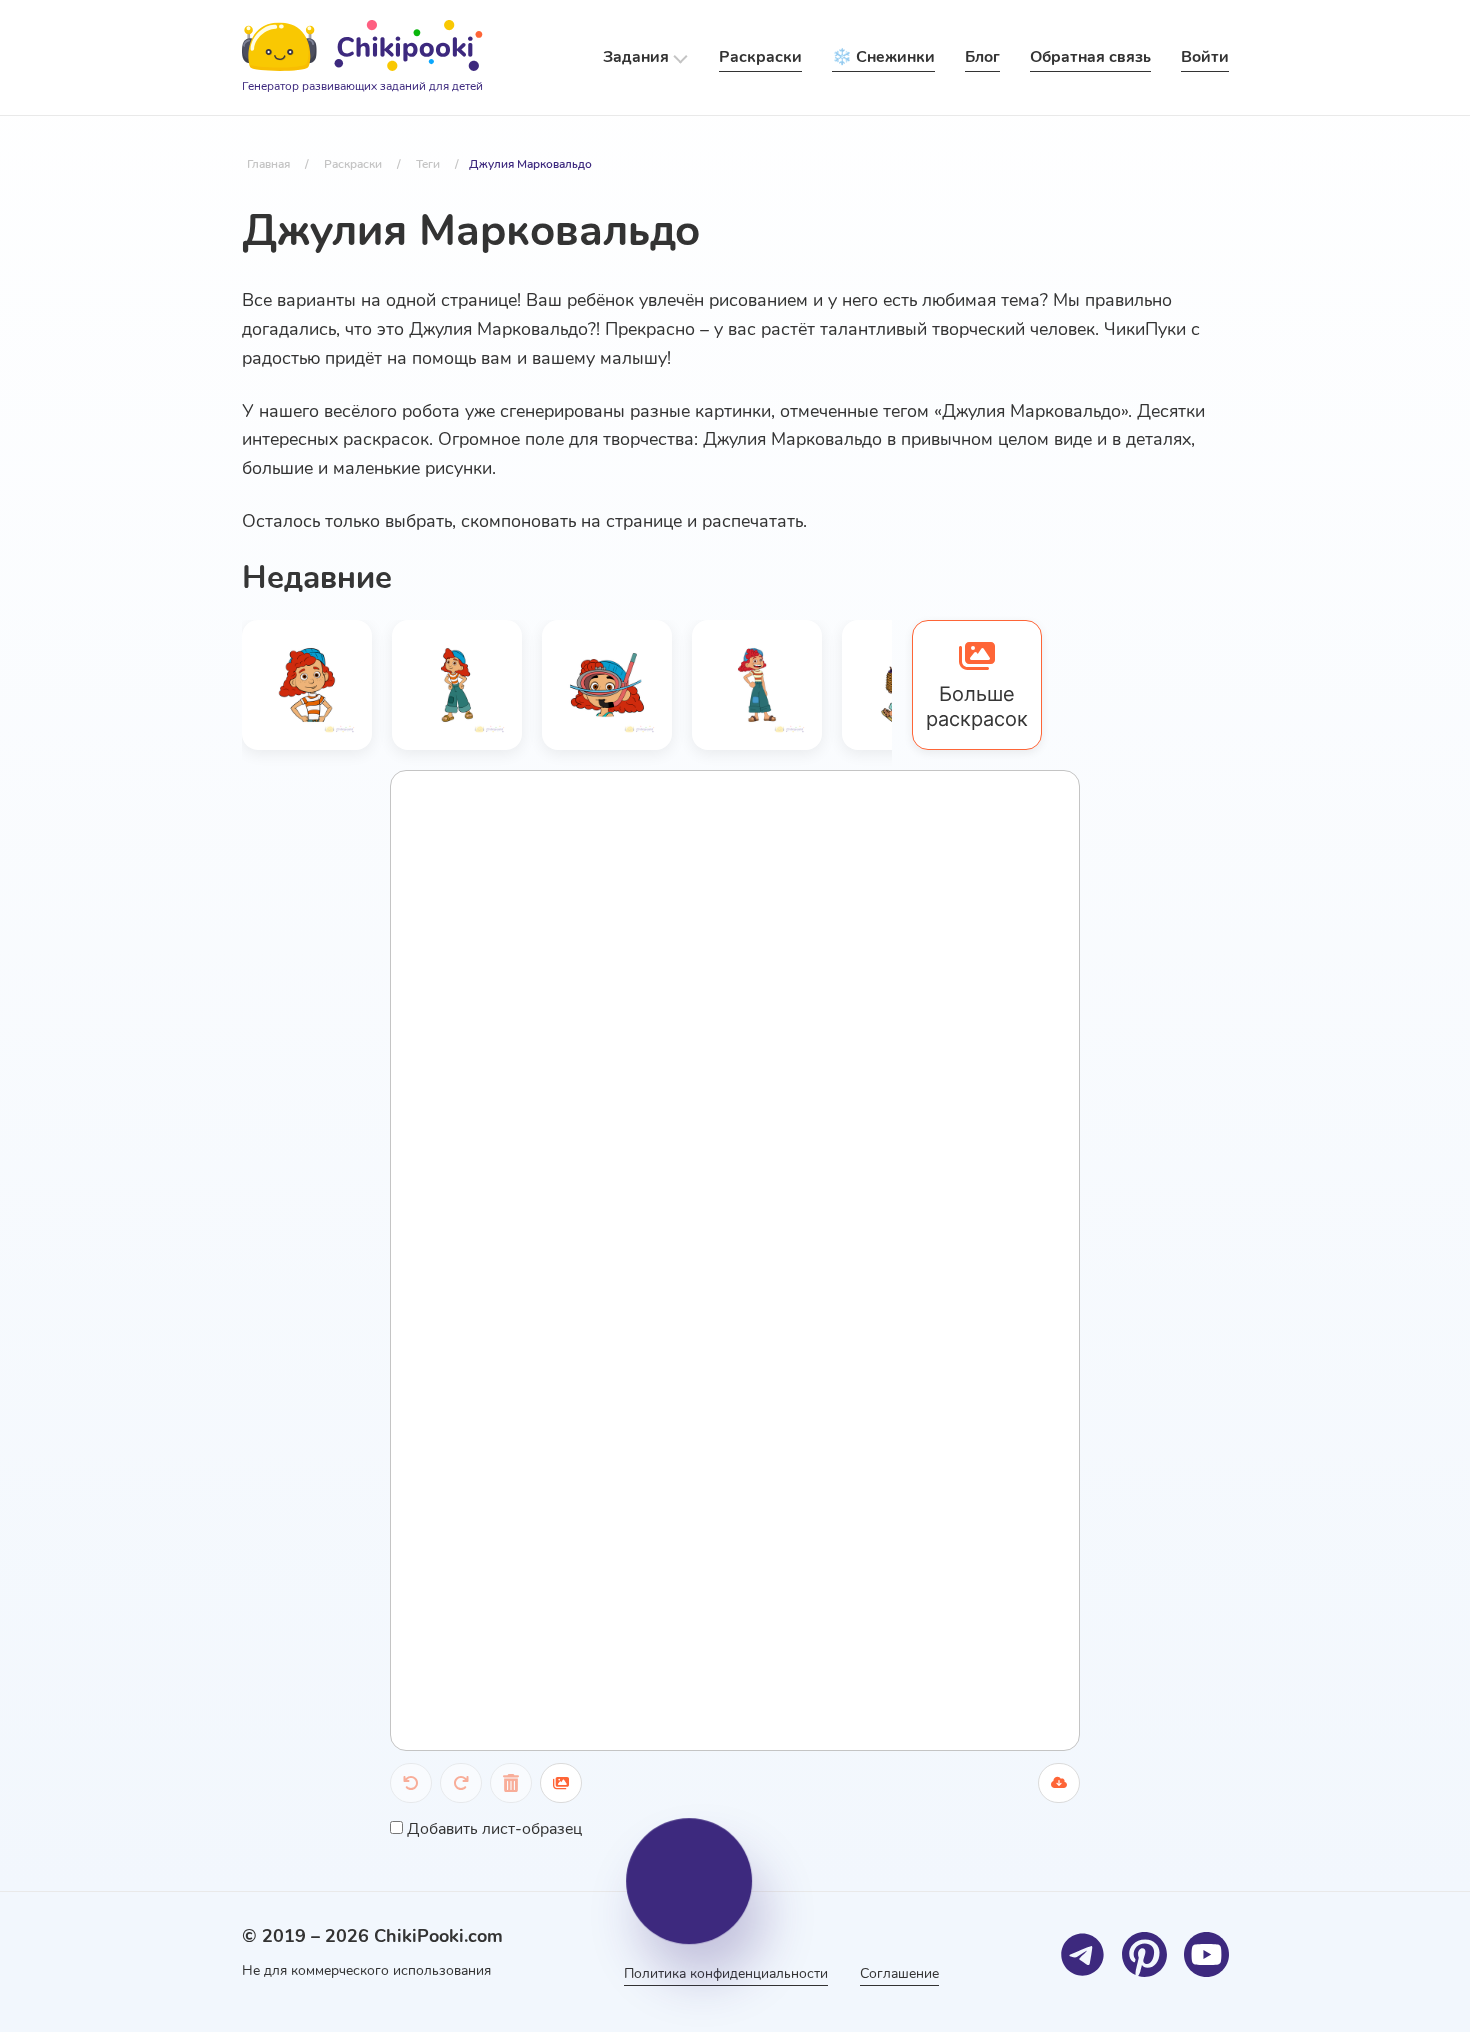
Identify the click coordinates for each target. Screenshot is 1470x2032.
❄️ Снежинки (883, 57)
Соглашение (899, 1973)
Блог (982, 57)
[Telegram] (1082, 1954)
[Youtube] (1206, 1954)
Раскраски (760, 57)
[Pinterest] (1144, 1954)
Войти (1205, 57)
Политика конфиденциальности (726, 1973)
